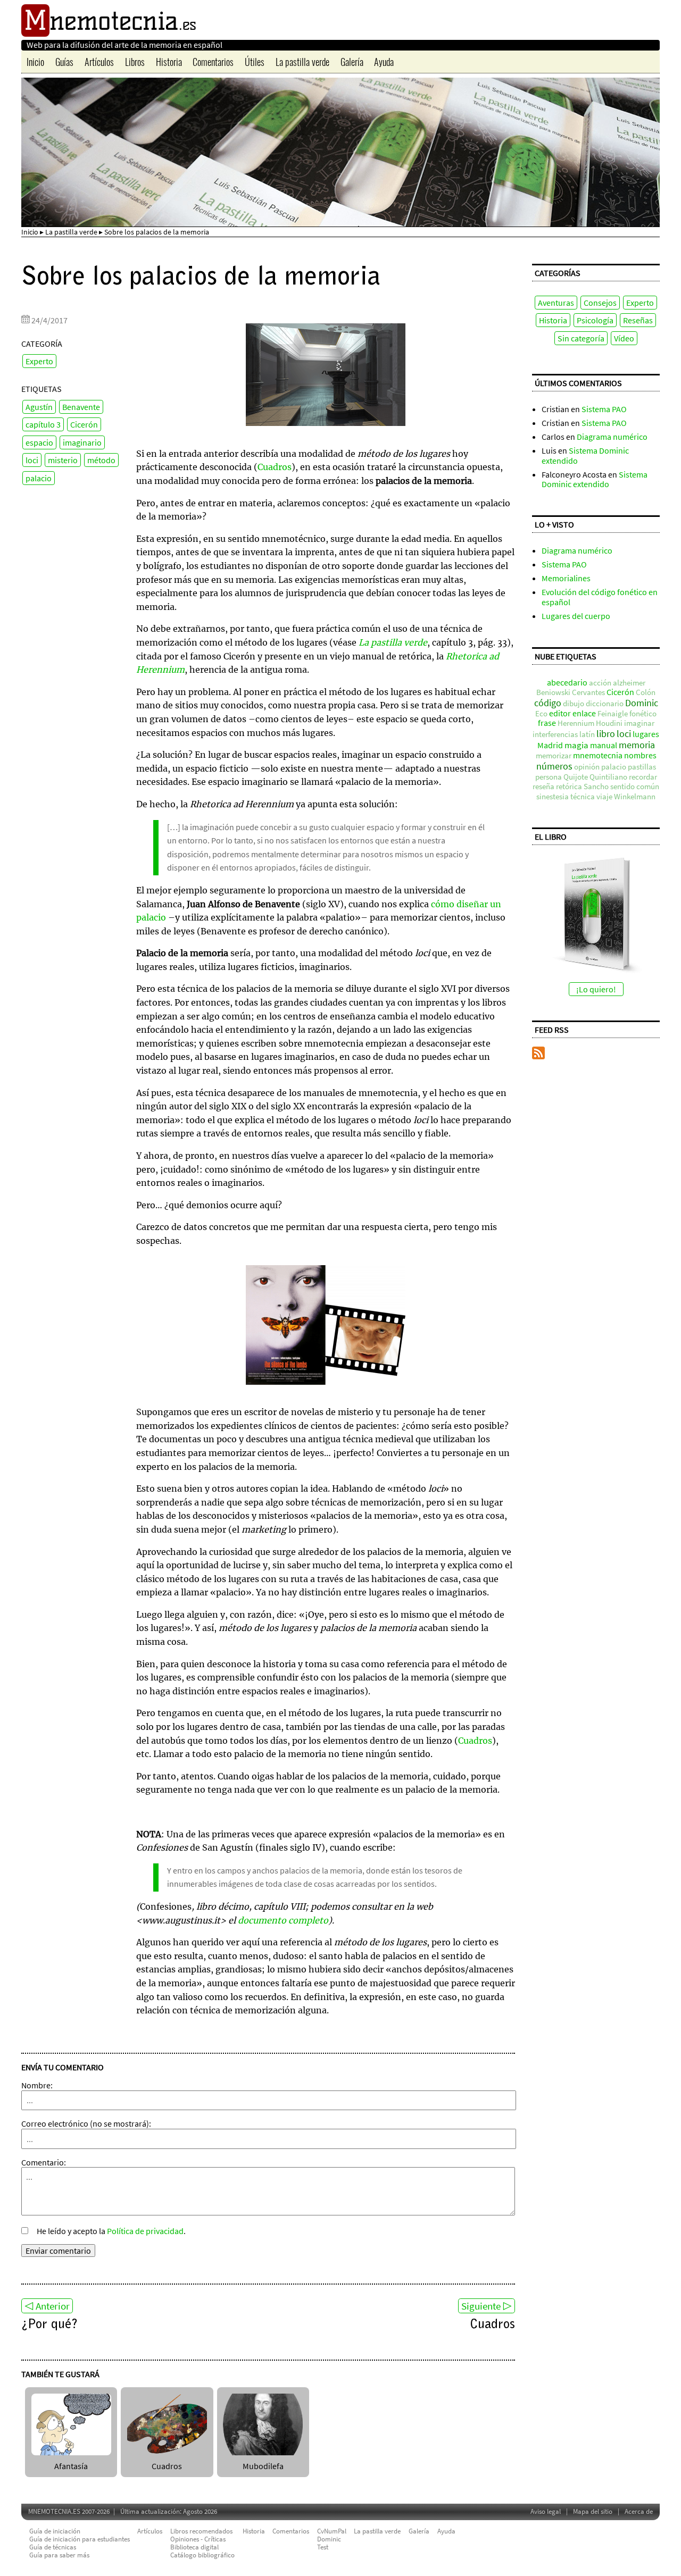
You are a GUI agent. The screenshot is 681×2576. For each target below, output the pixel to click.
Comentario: (44, 2162)
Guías (64, 62)
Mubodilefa (263, 2466)
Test (323, 2547)
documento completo (283, 1920)
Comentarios (213, 62)
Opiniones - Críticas (198, 2539)
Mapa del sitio (593, 2511)
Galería (352, 62)
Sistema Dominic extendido (585, 455)
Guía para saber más (59, 2555)
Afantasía (71, 2466)
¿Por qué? (49, 2325)
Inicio (35, 62)
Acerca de (639, 2511)
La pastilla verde (302, 62)
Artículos (99, 62)
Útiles (255, 62)
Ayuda (384, 62)
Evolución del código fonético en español (600, 597)
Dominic (329, 2539)
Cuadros (275, 467)
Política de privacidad (145, 2231)
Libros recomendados (201, 2531)
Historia (169, 62)
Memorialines (566, 578)
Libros (135, 62)
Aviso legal (546, 2511)
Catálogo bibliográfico (202, 2555)
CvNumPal (332, 2531)
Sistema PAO (604, 409)
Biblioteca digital (194, 2547)
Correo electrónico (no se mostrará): (86, 2123)
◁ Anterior (47, 2306)
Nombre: (37, 2085)
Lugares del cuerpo (576, 616)
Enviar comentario (58, 2251)
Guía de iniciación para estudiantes (80, 2539)
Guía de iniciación (55, 2531)
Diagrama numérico (612, 437)
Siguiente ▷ (487, 2306)
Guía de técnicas (53, 2547)
